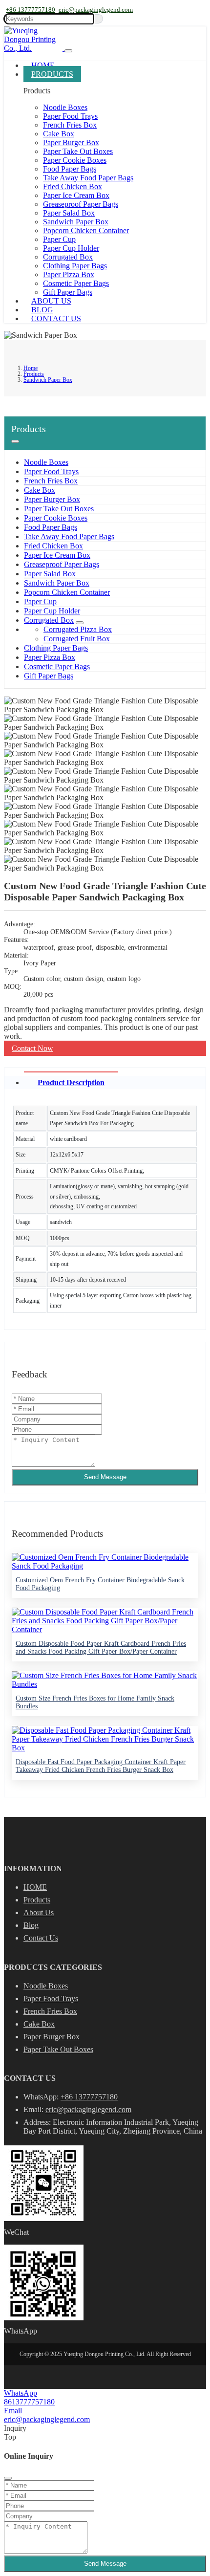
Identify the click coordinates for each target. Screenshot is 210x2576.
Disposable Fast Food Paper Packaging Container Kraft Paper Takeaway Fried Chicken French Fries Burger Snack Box (101, 1766)
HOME (35, 1887)
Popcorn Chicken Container (86, 230)
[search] (99, 19)
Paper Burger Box (71, 142)
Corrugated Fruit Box (77, 639)
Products (52, 74)
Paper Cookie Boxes (75, 160)
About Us (51, 301)
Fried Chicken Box (73, 186)
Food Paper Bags (70, 169)
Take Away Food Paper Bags (88, 178)
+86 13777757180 (31, 10)
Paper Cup (59, 239)
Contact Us (56, 318)
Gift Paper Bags (68, 292)
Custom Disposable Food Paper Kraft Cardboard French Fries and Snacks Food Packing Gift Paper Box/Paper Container (101, 1648)
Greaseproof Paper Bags (81, 204)
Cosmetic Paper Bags (76, 283)
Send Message (105, 1477)
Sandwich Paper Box (76, 222)
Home (43, 65)
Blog (42, 310)
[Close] (8, 2478)
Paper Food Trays (70, 116)
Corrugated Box (68, 257)
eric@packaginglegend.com (96, 10)
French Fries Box (70, 125)
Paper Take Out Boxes (78, 151)
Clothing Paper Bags (75, 266)
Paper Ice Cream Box (76, 195)
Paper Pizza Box (69, 274)
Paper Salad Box (69, 213)
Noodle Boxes (65, 107)
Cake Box (59, 134)
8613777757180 (29, 2402)
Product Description (71, 1082)
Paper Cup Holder (71, 248)
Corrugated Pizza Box (78, 629)
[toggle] (68, 51)
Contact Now (32, 1048)
